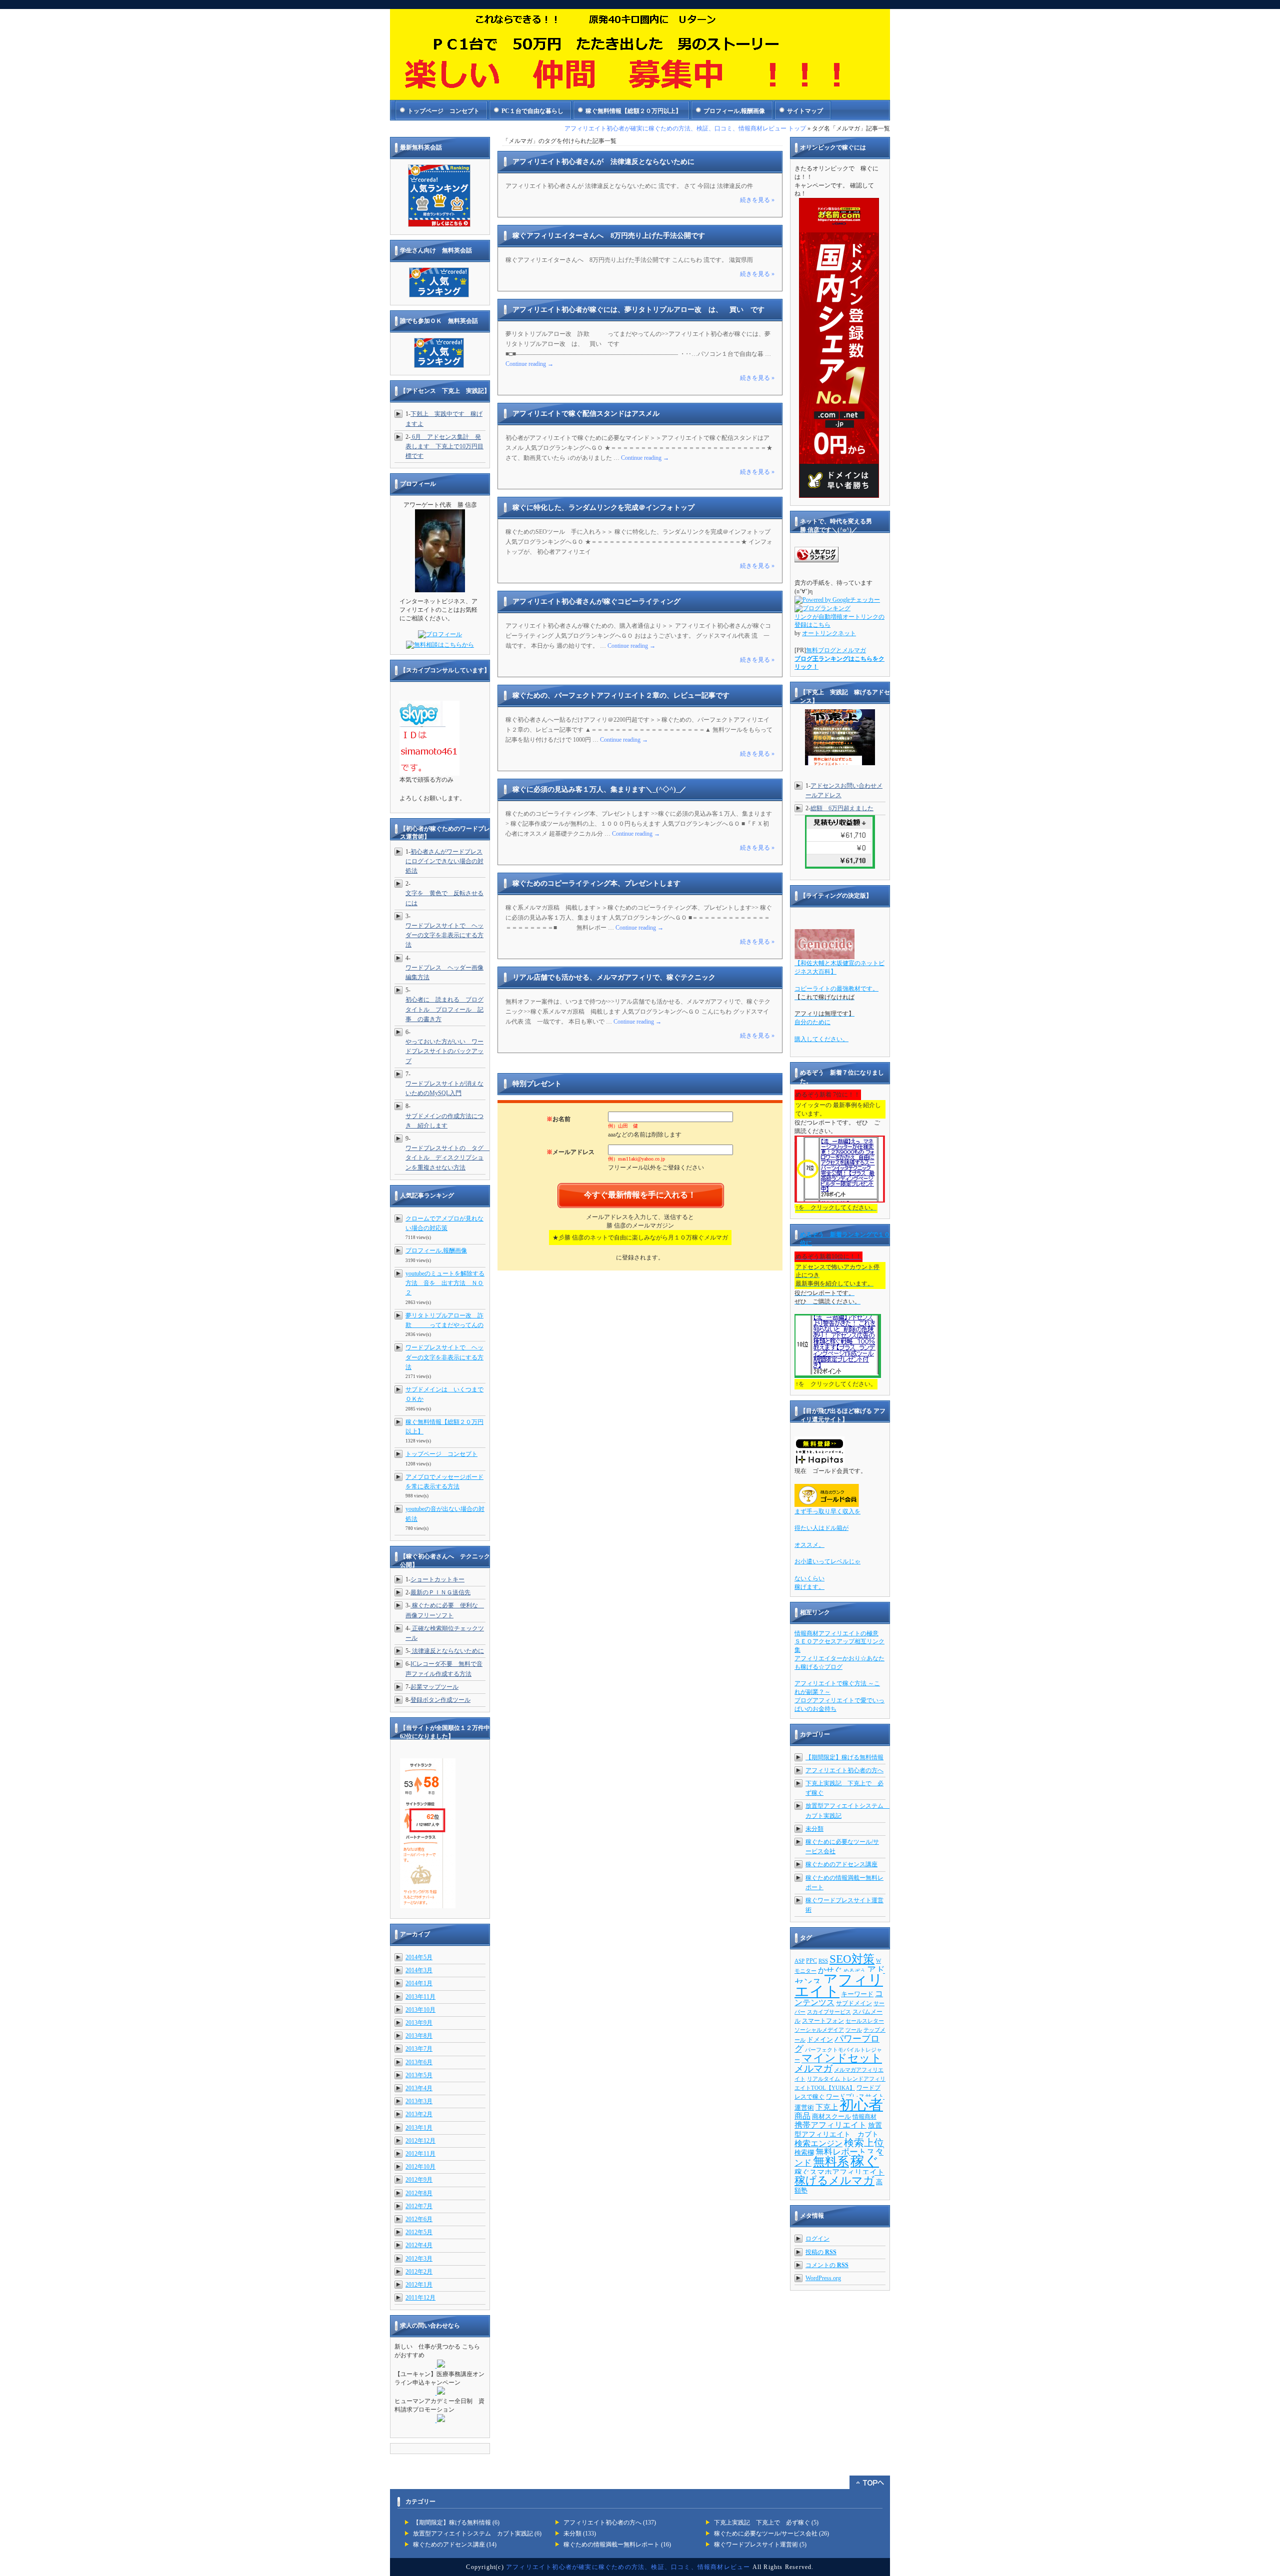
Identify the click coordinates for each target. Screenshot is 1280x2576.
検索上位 (864, 2143)
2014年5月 (419, 1957)
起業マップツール (434, 1687)
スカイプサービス (829, 2012)
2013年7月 (419, 2049)
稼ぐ (865, 2161)
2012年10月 (420, 2167)
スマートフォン (823, 2021)
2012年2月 (419, 2272)
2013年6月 (419, 2062)
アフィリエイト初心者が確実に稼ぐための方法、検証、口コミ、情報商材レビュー (628, 2567)
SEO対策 (852, 1959)
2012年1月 (419, 2285)
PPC (811, 1961)
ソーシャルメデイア (819, 2030)
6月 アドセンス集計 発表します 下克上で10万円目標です (444, 446)
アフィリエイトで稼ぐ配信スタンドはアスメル (586, 414)
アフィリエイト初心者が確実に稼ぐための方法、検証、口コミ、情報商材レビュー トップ (685, 128)
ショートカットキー (437, 1579)
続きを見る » (757, 200)
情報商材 (864, 2117)
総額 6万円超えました (842, 808)
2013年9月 (419, 2023)
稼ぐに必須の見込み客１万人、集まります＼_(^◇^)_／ (599, 789)
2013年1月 (419, 2128)
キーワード (857, 1994)
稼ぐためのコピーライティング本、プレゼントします (596, 883)
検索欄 (804, 2152)
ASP (799, 1961)
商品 (802, 2116)
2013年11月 (420, 1997)
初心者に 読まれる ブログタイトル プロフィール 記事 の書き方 (444, 1009)
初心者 (861, 2105)
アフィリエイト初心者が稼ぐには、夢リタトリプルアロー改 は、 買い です (638, 310)
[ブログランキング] (822, 608)
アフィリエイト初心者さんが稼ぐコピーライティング (596, 602)
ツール (854, 2030)
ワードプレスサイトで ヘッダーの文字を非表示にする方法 (444, 935)
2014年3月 (419, 1970)
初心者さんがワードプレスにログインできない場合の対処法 (444, 861)
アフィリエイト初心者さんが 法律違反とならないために (603, 162)
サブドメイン (854, 2003)
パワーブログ (837, 2044)
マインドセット (842, 2058)
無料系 (831, 2162)
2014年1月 (419, 1983)
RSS (823, 1961)
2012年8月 (419, 2193)
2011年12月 (420, 2298)
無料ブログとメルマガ (836, 650)
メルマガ (813, 2068)
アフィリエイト (839, 1985)
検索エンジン (818, 2143)
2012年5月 (419, 2232)
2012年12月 (420, 2141)
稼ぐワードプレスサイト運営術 (756, 2545)
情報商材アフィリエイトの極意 (836, 1633)
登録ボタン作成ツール (440, 1700)
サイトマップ (805, 111)
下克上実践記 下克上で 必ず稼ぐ (762, 2523)
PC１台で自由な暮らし (532, 111)
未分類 (814, 1829)
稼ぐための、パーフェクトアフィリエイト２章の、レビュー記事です (621, 695)
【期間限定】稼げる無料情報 (844, 1757)
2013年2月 (419, 2114)
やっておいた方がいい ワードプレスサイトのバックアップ (444, 1051)
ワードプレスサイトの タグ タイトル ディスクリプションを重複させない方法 (447, 1158)
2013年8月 (419, 2036)
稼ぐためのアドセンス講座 (841, 1864)
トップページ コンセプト (443, 111)
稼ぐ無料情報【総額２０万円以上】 (633, 111)
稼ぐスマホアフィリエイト (839, 2172)
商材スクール (831, 2116)
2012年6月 (419, 2219)
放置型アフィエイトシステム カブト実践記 (473, 2534)
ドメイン (820, 2039)
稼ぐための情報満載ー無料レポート (611, 2545)
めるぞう (854, 1971)
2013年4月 (419, 2088)
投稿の (821, 2252)
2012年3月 (419, 2259)
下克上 (827, 2107)
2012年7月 (419, 2206)
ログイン (817, 2239)
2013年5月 (419, 2075)
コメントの (827, 2265)
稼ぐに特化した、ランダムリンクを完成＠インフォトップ (603, 508)
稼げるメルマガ (834, 2180)
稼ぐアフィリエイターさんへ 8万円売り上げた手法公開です (609, 236)
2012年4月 (419, 2245)
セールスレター (865, 2021)
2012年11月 (420, 2154)
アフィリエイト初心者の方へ (844, 1770)
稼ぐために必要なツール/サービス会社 (766, 2534)
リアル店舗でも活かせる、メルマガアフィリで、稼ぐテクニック (614, 977)
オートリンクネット (829, 633)
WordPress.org (823, 2278)
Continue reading (529, 364)
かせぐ (830, 1970)
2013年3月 (419, 2101)
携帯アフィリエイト (830, 2125)
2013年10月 (420, 2010)
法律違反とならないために (447, 1651)
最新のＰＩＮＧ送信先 (440, 1592)
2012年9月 (419, 2180)
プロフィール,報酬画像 (734, 111)
